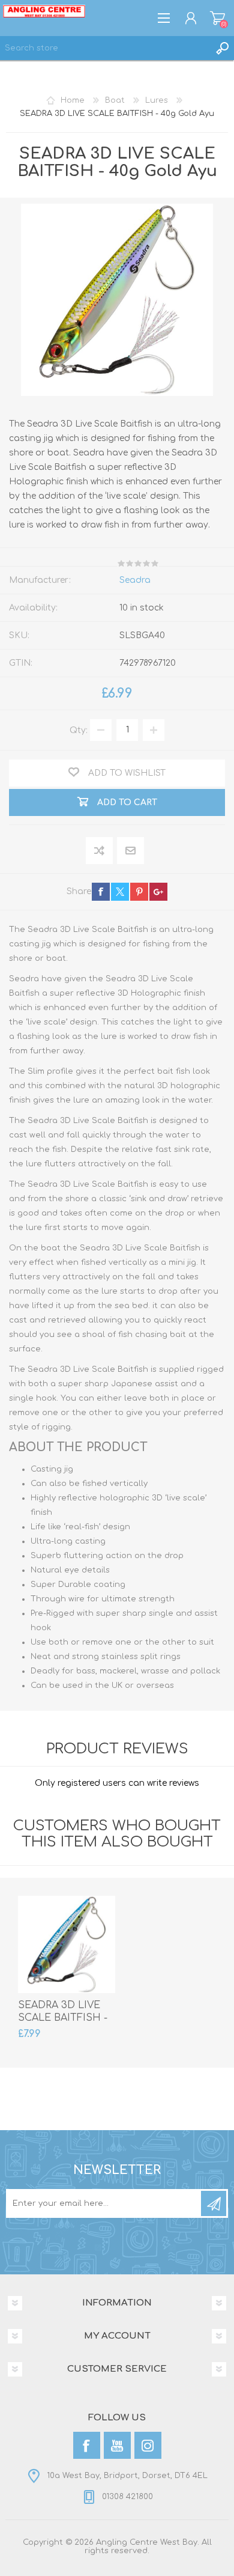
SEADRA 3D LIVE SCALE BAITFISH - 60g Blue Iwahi (63, 2018)
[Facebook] (87, 2445)
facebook (101, 892)
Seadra (135, 580)
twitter (120, 892)
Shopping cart (217, 18)
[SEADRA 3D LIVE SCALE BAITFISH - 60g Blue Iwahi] (67, 1944)
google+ (158, 892)
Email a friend (130, 851)
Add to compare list (100, 851)
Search (222, 48)
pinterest (139, 892)
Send (214, 2203)
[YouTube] (117, 2445)
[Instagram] (148, 2445)
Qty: (79, 730)
